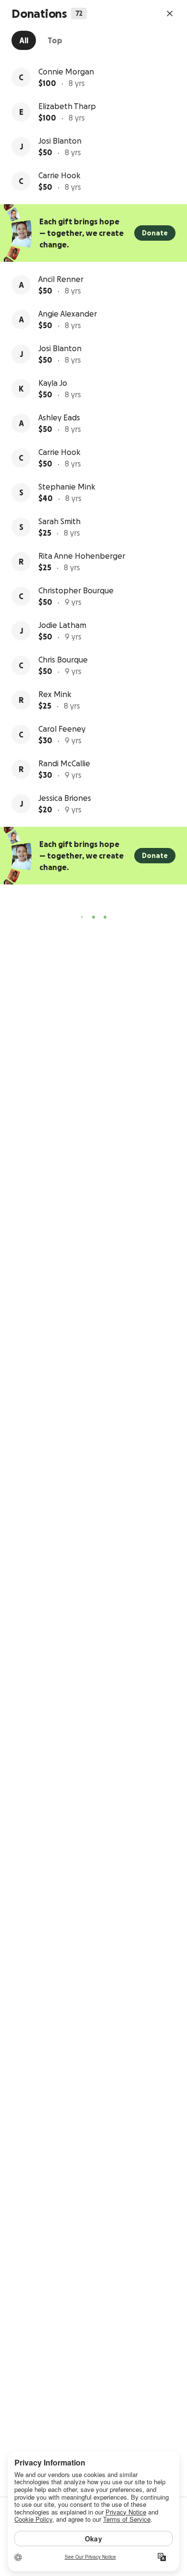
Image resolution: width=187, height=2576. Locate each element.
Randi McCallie (64, 763)
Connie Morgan (66, 72)
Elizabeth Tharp (67, 106)
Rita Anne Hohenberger (82, 556)
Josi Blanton (60, 141)
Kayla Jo (53, 383)
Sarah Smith (59, 521)
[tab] (24, 40)
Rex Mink (55, 694)
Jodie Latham (62, 625)
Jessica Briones (65, 798)
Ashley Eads (59, 417)
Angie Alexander (68, 314)
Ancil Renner (61, 279)
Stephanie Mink (67, 487)
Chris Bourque (63, 660)
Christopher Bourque (76, 590)
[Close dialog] (170, 13)
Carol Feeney (62, 729)
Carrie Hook (59, 175)
